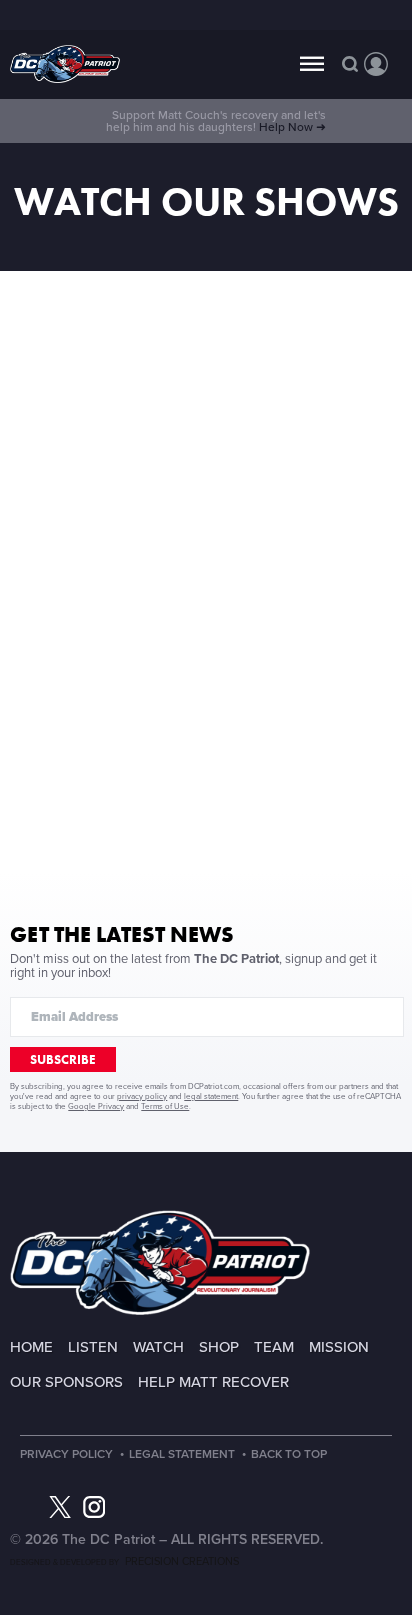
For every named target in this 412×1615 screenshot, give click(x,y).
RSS (162, 1507)
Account (376, 64)
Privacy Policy (66, 1454)
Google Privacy (96, 1106)
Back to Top (289, 1454)
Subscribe (63, 1059)
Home (31, 1347)
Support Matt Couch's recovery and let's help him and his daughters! (216, 121)
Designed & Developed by (124, 1562)
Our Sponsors (66, 1382)
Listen (93, 1347)
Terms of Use (165, 1106)
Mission (339, 1347)
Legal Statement (182, 1454)
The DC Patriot (160, 1262)
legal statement (211, 1096)
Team (274, 1347)
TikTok (128, 1507)
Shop (219, 1347)
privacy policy (142, 1096)
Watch (158, 1347)
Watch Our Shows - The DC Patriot (65, 64)
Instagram (94, 1507)
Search (350, 64)
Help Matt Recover (213, 1382)
